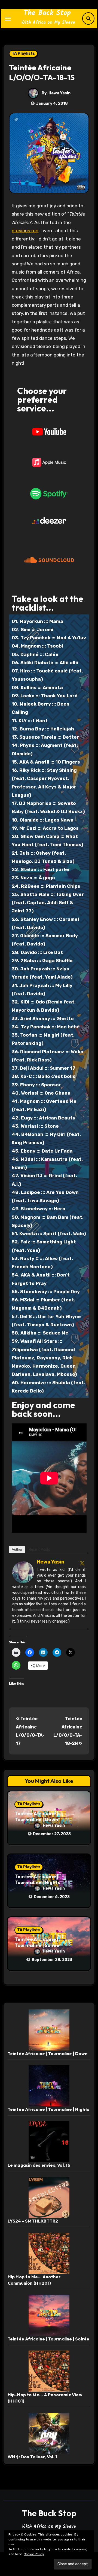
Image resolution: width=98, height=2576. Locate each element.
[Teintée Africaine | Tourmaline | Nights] (49, 2085)
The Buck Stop (47, 13)
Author (17, 1549)
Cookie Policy (34, 2554)
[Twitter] (82, 1563)
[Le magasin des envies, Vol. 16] (49, 2141)
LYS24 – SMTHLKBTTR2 (33, 2221)
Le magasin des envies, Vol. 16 (39, 2165)
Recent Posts (39, 1549)
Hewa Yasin (59, 93)
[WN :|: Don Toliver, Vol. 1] (49, 2433)
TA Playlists (23, 53)
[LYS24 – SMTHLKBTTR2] (49, 2197)
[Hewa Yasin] (23, 1572)
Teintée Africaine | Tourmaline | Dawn (36, 1816)
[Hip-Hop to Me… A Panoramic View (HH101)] (49, 2371)
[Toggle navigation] (8, 19)
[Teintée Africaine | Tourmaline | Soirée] (49, 2315)
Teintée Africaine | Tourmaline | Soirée (37, 1942)
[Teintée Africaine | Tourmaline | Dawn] (49, 2030)
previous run (25, 231)
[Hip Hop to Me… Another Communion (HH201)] (49, 2253)
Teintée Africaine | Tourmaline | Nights (37, 1879)
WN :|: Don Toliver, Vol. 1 (32, 2457)
